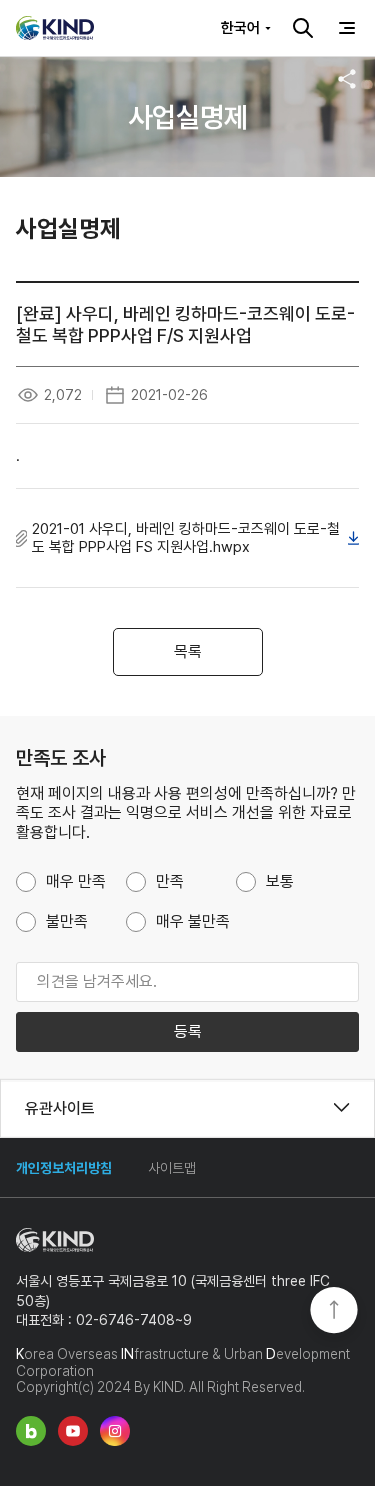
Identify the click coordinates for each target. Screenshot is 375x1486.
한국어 (240, 28)
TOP (334, 1312)
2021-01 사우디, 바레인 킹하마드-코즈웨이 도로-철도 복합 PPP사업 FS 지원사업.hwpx (186, 538)
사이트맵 (172, 1168)
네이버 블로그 (31, 1431)
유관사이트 (60, 1108)
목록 (188, 651)
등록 (188, 1031)
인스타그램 (115, 1431)
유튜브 (73, 1431)
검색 (303, 28)
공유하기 (347, 79)
